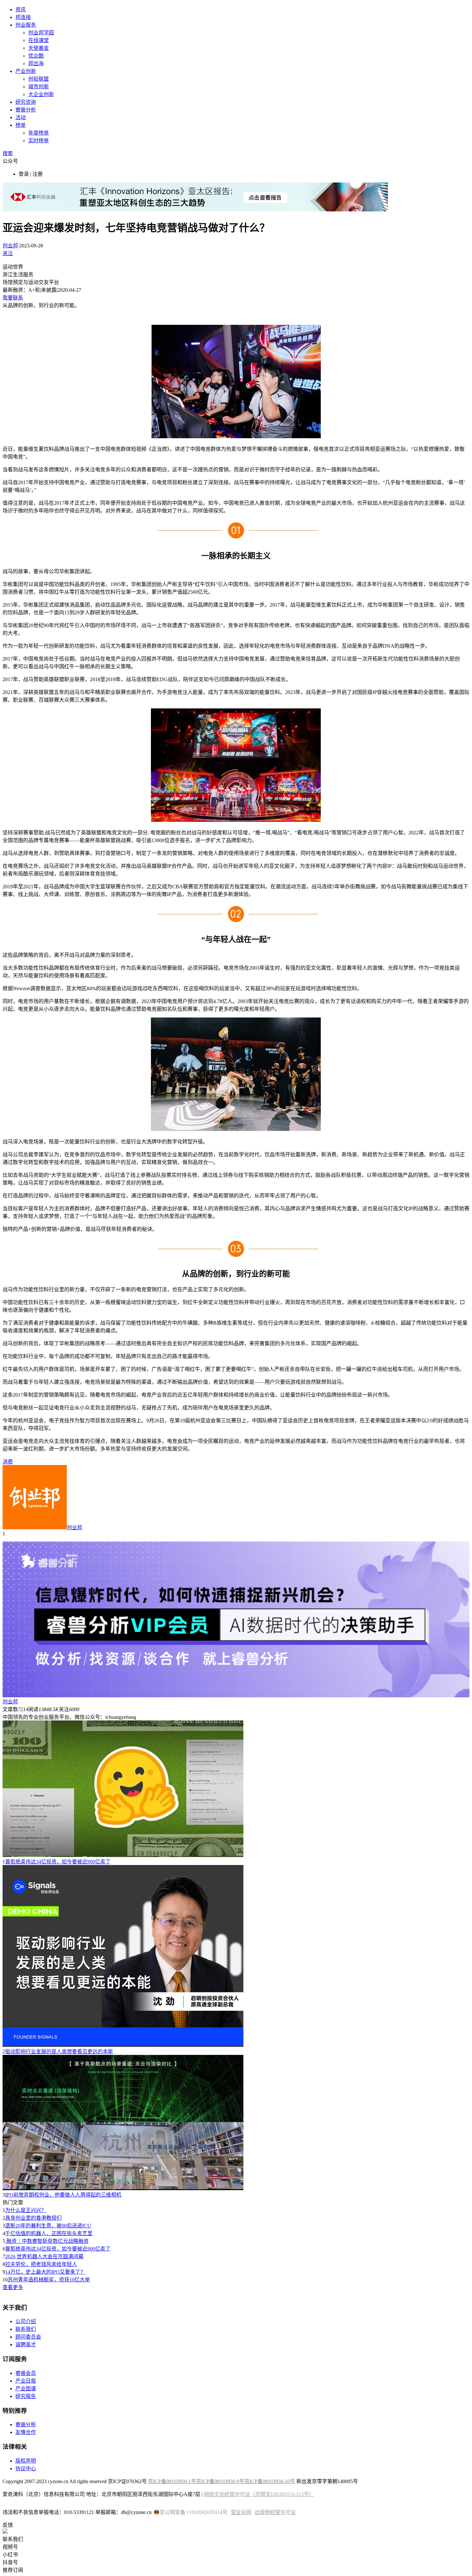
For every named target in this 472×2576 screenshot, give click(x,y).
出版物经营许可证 (275, 2512)
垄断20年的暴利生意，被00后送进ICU (48, 2226)
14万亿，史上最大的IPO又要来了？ (45, 2272)
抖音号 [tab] (10, 2562)
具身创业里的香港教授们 (33, 2218)
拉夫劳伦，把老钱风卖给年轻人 (41, 2264)
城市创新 (39, 87)
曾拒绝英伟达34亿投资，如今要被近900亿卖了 (58, 1862)
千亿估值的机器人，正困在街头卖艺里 (49, 2233)
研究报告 (26, 2396)
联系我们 (26, 2329)
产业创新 (26, 71)
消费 (8, 1462)
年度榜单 (39, 133)
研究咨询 (26, 102)
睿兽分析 (26, 110)
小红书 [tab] (10, 2555)
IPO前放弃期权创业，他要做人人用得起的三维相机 (63, 2195)
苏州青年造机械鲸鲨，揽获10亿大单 (49, 2280)
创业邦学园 (41, 33)
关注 (8, 253)
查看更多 (13, 2287)
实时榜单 (39, 141)
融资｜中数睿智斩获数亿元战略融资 (47, 2241)
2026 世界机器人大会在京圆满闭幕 (44, 2256)
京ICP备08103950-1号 (172, 2481)
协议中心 (26, 2469)
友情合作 (26, 2432)
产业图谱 (26, 2389)
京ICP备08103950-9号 (220, 2481)
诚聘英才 (26, 2345)
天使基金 (39, 48)
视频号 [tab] (10, 2547)
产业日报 (26, 2381)
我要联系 (13, 298)
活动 (21, 117)
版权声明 (26, 2461)
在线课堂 (39, 40)
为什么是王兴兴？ (26, 2210)
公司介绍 (26, 2321)
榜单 (21, 125)
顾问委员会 (28, 2337)
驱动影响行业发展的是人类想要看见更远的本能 (59, 2052)
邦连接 (23, 17)
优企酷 (36, 56)
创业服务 (26, 25)
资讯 (21, 9)
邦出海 (36, 63)
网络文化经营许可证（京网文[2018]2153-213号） (259, 2494)
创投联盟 (39, 79)
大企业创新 (41, 94)
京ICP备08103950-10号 (270, 2481)
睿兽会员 (26, 2373)
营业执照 (241, 2512)
